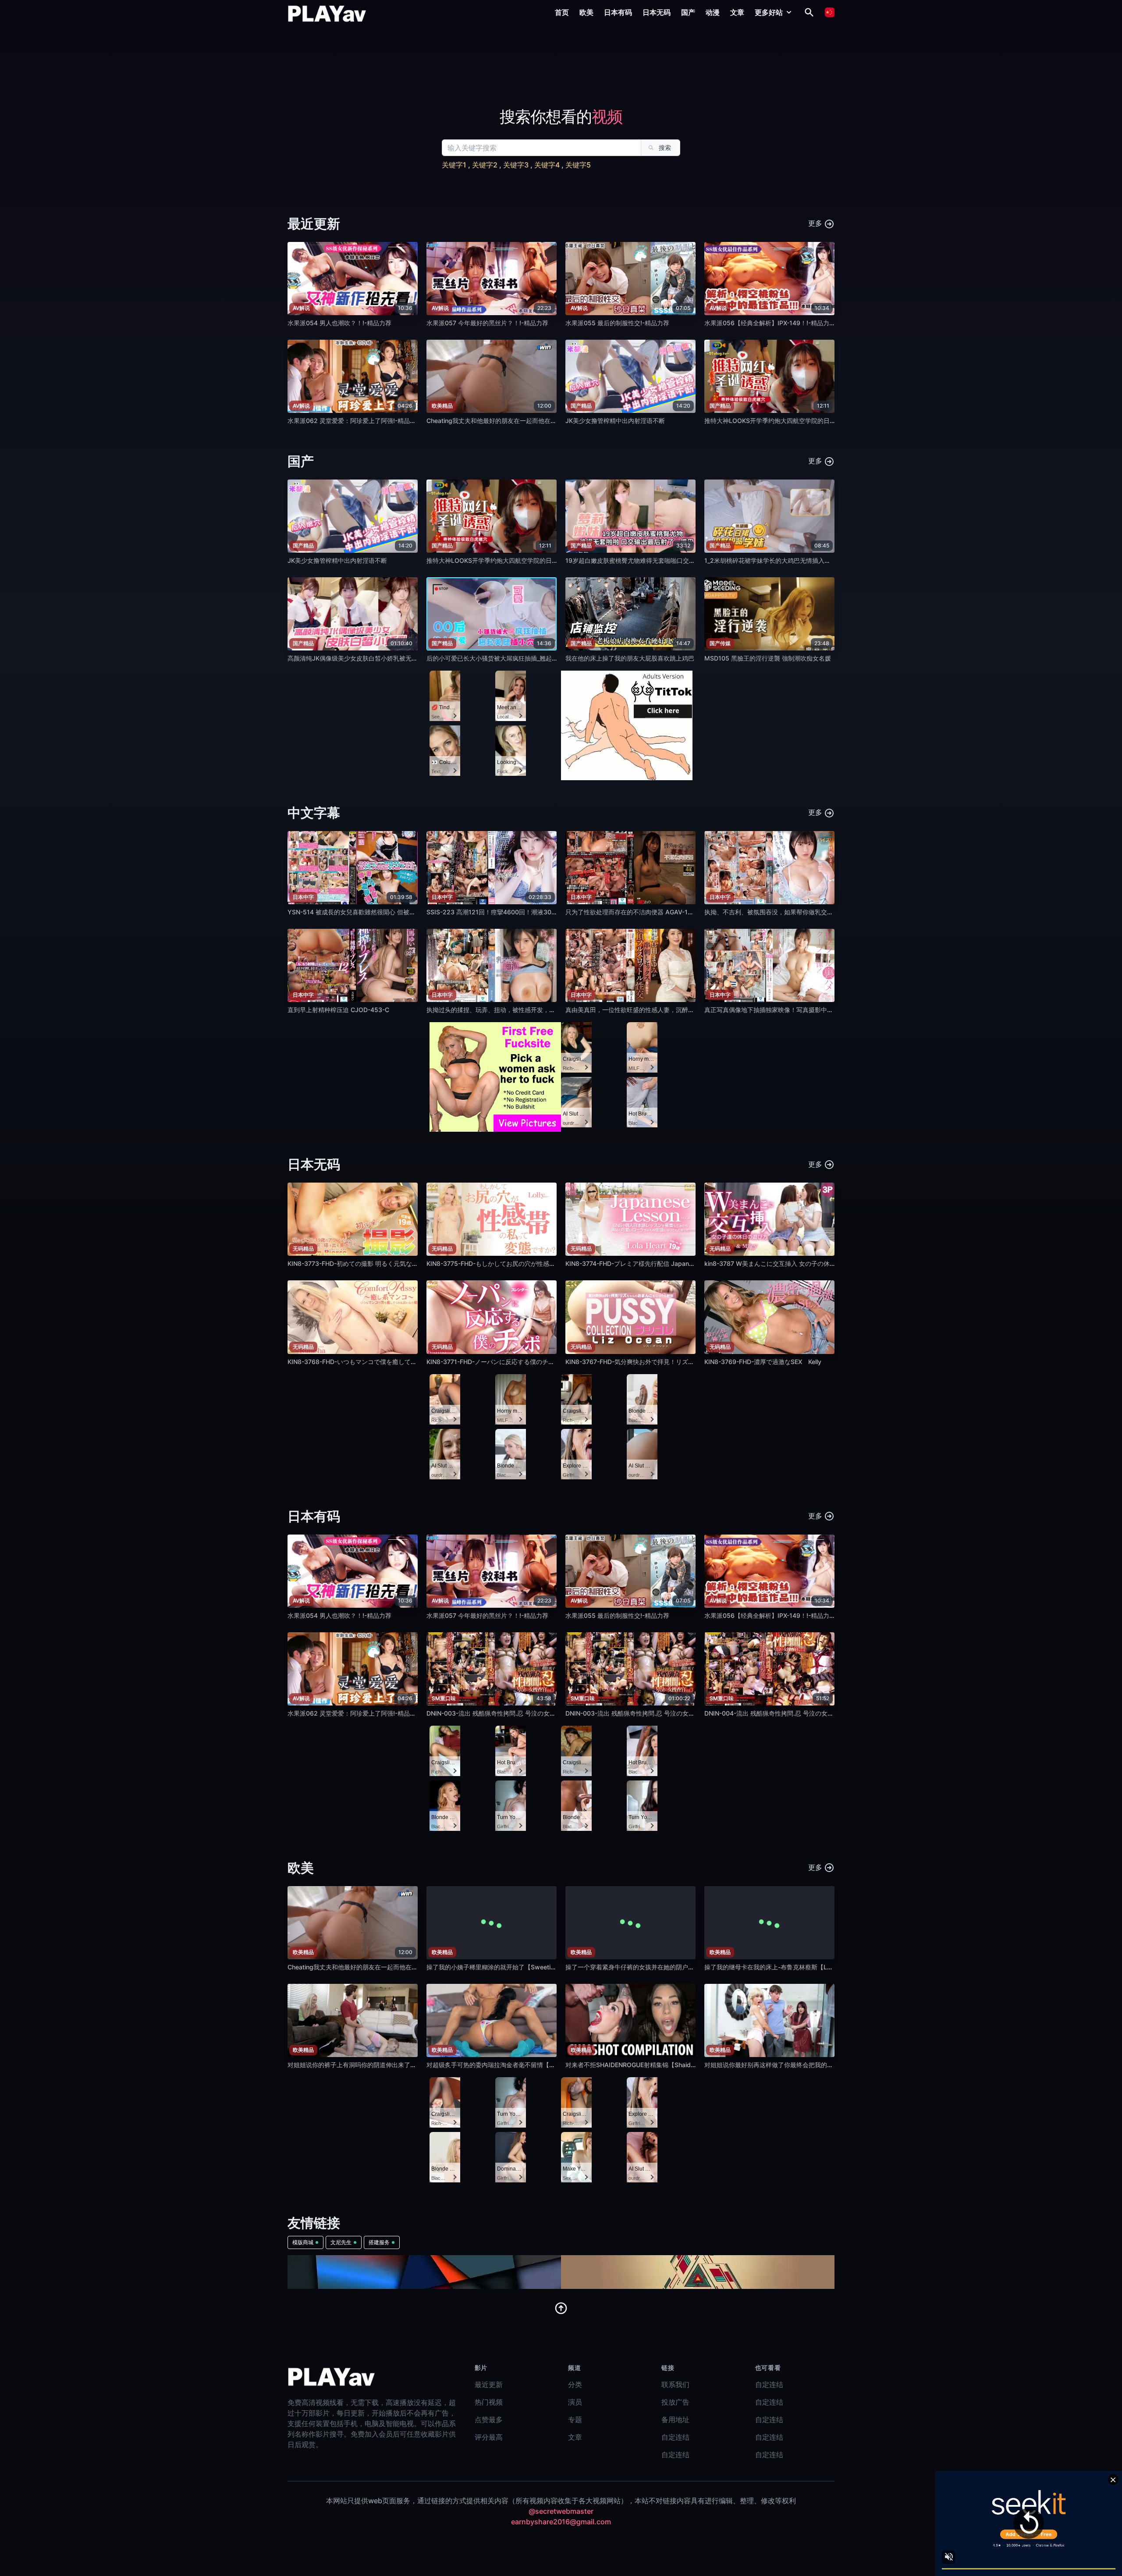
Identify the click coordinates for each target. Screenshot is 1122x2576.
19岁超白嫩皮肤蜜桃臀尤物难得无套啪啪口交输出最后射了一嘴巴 (655, 560)
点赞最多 (489, 2420)
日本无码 (657, 12)
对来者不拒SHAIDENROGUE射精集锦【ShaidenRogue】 (644, 2065)
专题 (575, 2420)
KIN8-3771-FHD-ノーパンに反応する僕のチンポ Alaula (503, 1362)
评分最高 (489, 2437)
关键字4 (547, 165)
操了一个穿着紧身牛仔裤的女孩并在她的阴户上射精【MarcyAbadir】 (661, 1967)
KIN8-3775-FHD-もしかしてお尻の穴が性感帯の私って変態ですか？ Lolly (529, 1263)
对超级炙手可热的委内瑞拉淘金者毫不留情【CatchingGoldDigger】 (520, 2065)
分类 (575, 2384)
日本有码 (618, 12)
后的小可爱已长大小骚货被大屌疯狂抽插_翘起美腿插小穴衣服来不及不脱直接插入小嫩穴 (547, 658)
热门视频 (489, 2402)
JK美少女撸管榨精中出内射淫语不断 (615, 421)
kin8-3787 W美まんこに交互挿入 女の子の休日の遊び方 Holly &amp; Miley (809, 1263)
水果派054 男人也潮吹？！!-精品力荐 (339, 323)
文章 (737, 12)
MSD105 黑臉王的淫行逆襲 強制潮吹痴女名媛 (768, 658)
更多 (816, 223)
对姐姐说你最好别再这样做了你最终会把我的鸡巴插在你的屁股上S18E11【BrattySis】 (823, 2065)
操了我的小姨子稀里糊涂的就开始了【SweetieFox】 (498, 1967)
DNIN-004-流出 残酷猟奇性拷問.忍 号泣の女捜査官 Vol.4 (783, 1713)
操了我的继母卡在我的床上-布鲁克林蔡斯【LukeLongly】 (784, 1967)
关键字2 (485, 165)
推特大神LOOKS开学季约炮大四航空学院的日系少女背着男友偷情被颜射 (804, 421)
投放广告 (675, 2402)
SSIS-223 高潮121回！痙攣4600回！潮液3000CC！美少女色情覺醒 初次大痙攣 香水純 (548, 912)
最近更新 (489, 2384)
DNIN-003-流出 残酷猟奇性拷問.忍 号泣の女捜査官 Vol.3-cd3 (651, 1713)
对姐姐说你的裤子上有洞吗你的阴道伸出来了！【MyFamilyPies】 (378, 2065)
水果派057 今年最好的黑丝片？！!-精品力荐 (487, 323)
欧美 (586, 12)
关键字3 (516, 165)
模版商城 (303, 2242)
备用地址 (675, 2420)
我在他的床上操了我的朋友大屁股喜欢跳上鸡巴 (630, 658)
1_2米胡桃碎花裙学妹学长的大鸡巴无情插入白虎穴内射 (780, 560)
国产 (688, 12)
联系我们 (675, 2384)
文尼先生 (341, 2242)
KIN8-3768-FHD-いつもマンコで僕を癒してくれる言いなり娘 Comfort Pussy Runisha (408, 1362)
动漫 (713, 12)
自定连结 (675, 2437)
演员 (575, 2402)
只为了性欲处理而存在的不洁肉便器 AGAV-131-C (634, 912)
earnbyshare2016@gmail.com (561, 2522)
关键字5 (578, 165)
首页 (562, 12)
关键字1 (454, 165)
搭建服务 (379, 2242)
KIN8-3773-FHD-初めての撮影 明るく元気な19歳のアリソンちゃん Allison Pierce (401, 1263)
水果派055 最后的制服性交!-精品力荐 (617, 323)
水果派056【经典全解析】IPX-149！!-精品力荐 (770, 323)
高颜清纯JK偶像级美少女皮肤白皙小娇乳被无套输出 (359, 658)
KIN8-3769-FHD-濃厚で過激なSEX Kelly (763, 1362)
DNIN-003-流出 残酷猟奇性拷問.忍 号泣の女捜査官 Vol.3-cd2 (512, 1713)
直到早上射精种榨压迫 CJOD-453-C (338, 1010)
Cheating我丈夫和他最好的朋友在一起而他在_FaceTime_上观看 (514, 421)
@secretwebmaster (561, 2511)
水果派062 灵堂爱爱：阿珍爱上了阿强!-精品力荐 (355, 421)
